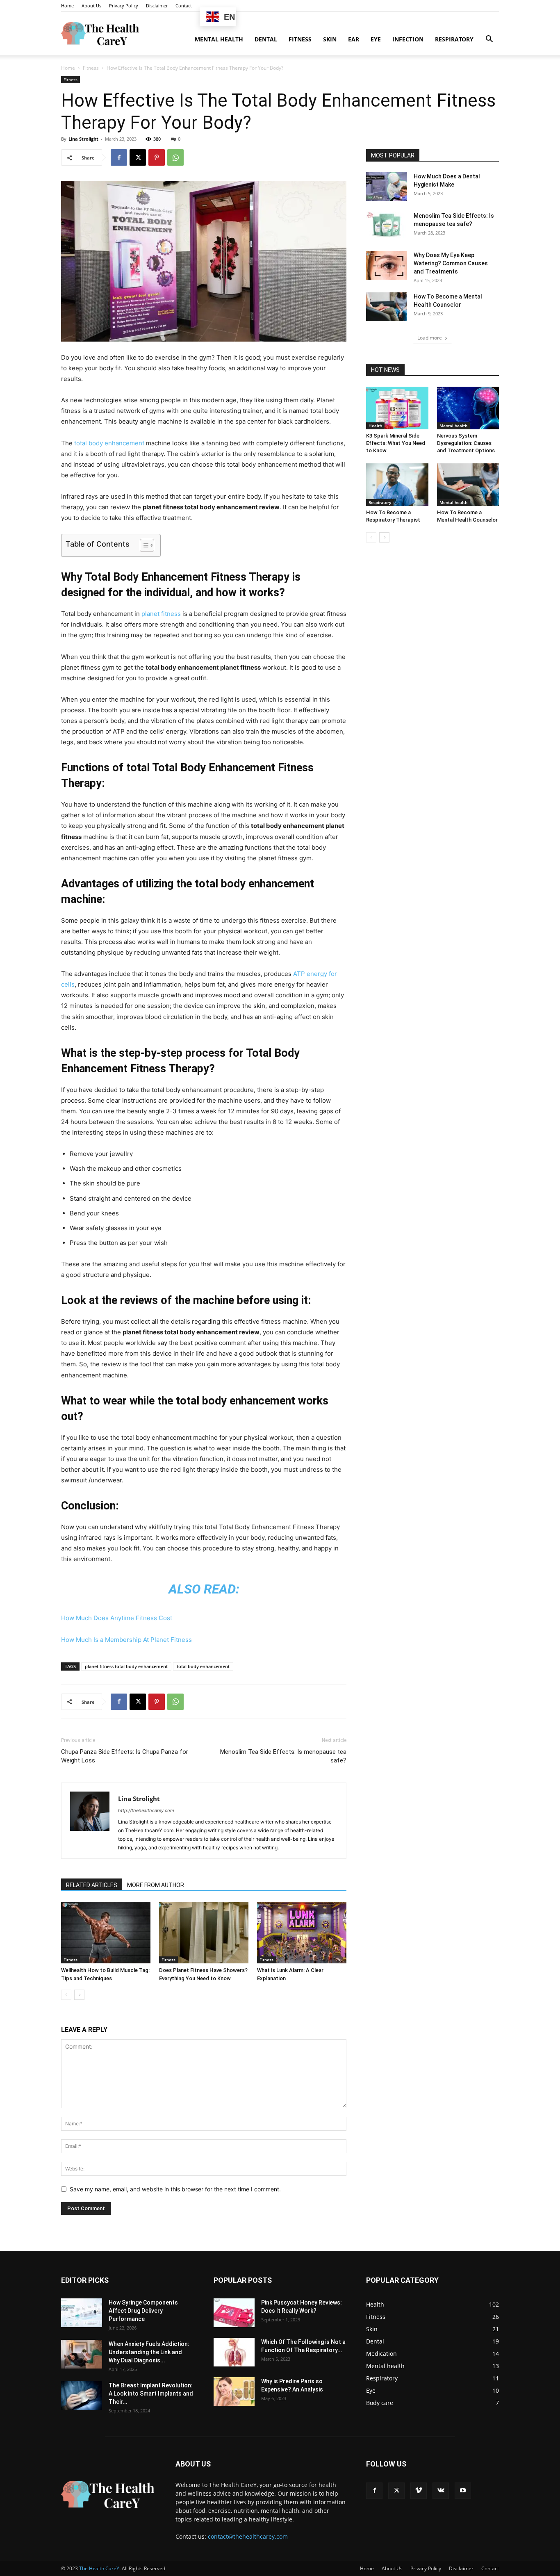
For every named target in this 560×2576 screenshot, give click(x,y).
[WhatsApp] (175, 157)
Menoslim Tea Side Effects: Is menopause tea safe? (283, 1756)
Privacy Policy (124, 6)
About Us (91, 6)
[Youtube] (463, 2491)
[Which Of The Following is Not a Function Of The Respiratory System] (234, 2352)
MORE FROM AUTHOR (156, 1885)
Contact (184, 6)
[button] (489, 40)
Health (375, 426)
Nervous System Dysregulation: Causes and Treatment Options (466, 443)
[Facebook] (119, 157)
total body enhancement (109, 443)
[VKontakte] (441, 2491)
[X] (138, 157)
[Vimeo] (419, 2491)
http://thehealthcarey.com (146, 1810)
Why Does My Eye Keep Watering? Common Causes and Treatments (451, 263)
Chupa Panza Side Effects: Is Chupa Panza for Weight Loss (125, 1756)
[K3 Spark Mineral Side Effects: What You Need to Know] (397, 408)
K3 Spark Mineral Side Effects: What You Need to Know (396, 443)
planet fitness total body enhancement (126, 1666)
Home (67, 6)
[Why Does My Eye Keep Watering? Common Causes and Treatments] (387, 265)
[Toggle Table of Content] (143, 545)
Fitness (300, 39)
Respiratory (454, 39)
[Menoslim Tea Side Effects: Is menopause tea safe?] (387, 226)
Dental (266, 39)
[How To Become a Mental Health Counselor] (387, 307)
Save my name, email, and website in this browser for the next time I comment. (175, 2189)
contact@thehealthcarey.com (248, 2536)
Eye (376, 39)
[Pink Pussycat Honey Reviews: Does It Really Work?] (234, 2313)
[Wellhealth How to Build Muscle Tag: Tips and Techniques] (106, 1933)
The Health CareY (99, 2568)
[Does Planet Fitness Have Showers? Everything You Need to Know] (204, 1933)
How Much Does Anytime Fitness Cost (117, 1618)
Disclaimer (157, 6)
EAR (354, 39)
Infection (408, 39)
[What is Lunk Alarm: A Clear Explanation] (302, 1933)
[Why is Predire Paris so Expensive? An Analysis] (234, 2391)
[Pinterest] (157, 157)
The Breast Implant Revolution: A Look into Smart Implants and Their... (151, 2394)
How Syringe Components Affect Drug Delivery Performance (143, 2311)
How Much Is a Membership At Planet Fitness (126, 1640)
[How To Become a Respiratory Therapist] (397, 485)
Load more (430, 338)
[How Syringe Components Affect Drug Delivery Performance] (82, 2313)
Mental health (219, 39)
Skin (330, 39)
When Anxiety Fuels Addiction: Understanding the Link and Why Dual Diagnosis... (149, 2352)
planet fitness (161, 614)
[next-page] (79, 1995)
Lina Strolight (83, 139)
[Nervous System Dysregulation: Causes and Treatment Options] (468, 408)
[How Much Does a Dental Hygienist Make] (387, 187)
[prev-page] (66, 1995)
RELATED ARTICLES (92, 1885)
